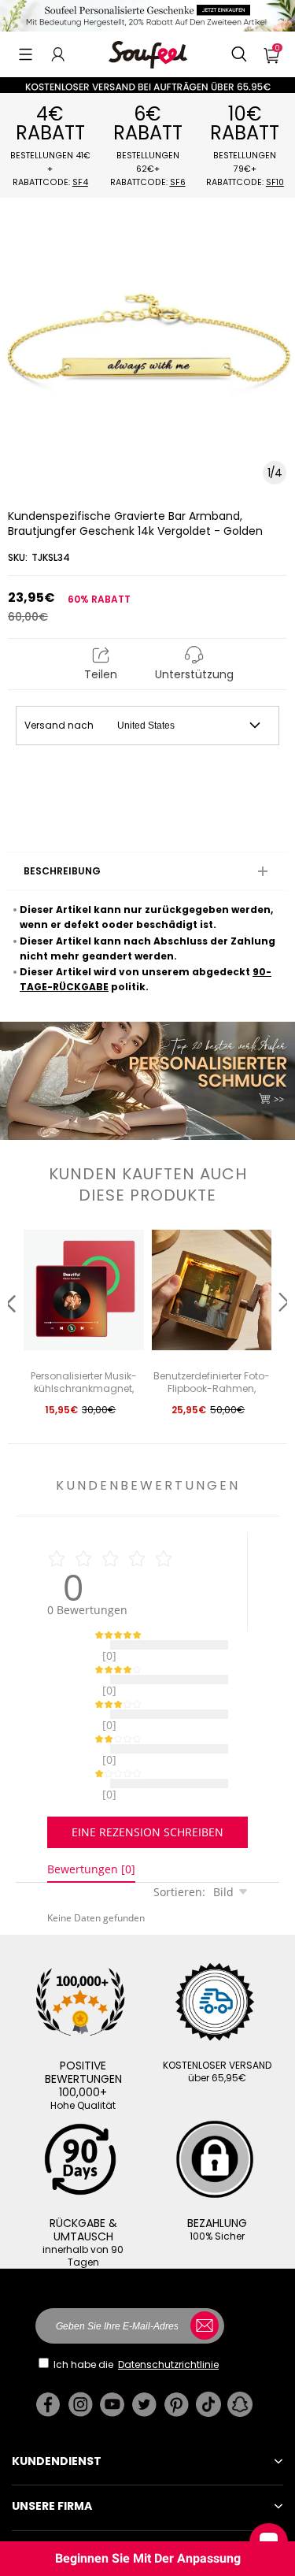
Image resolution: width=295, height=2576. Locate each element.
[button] (26, 54)
